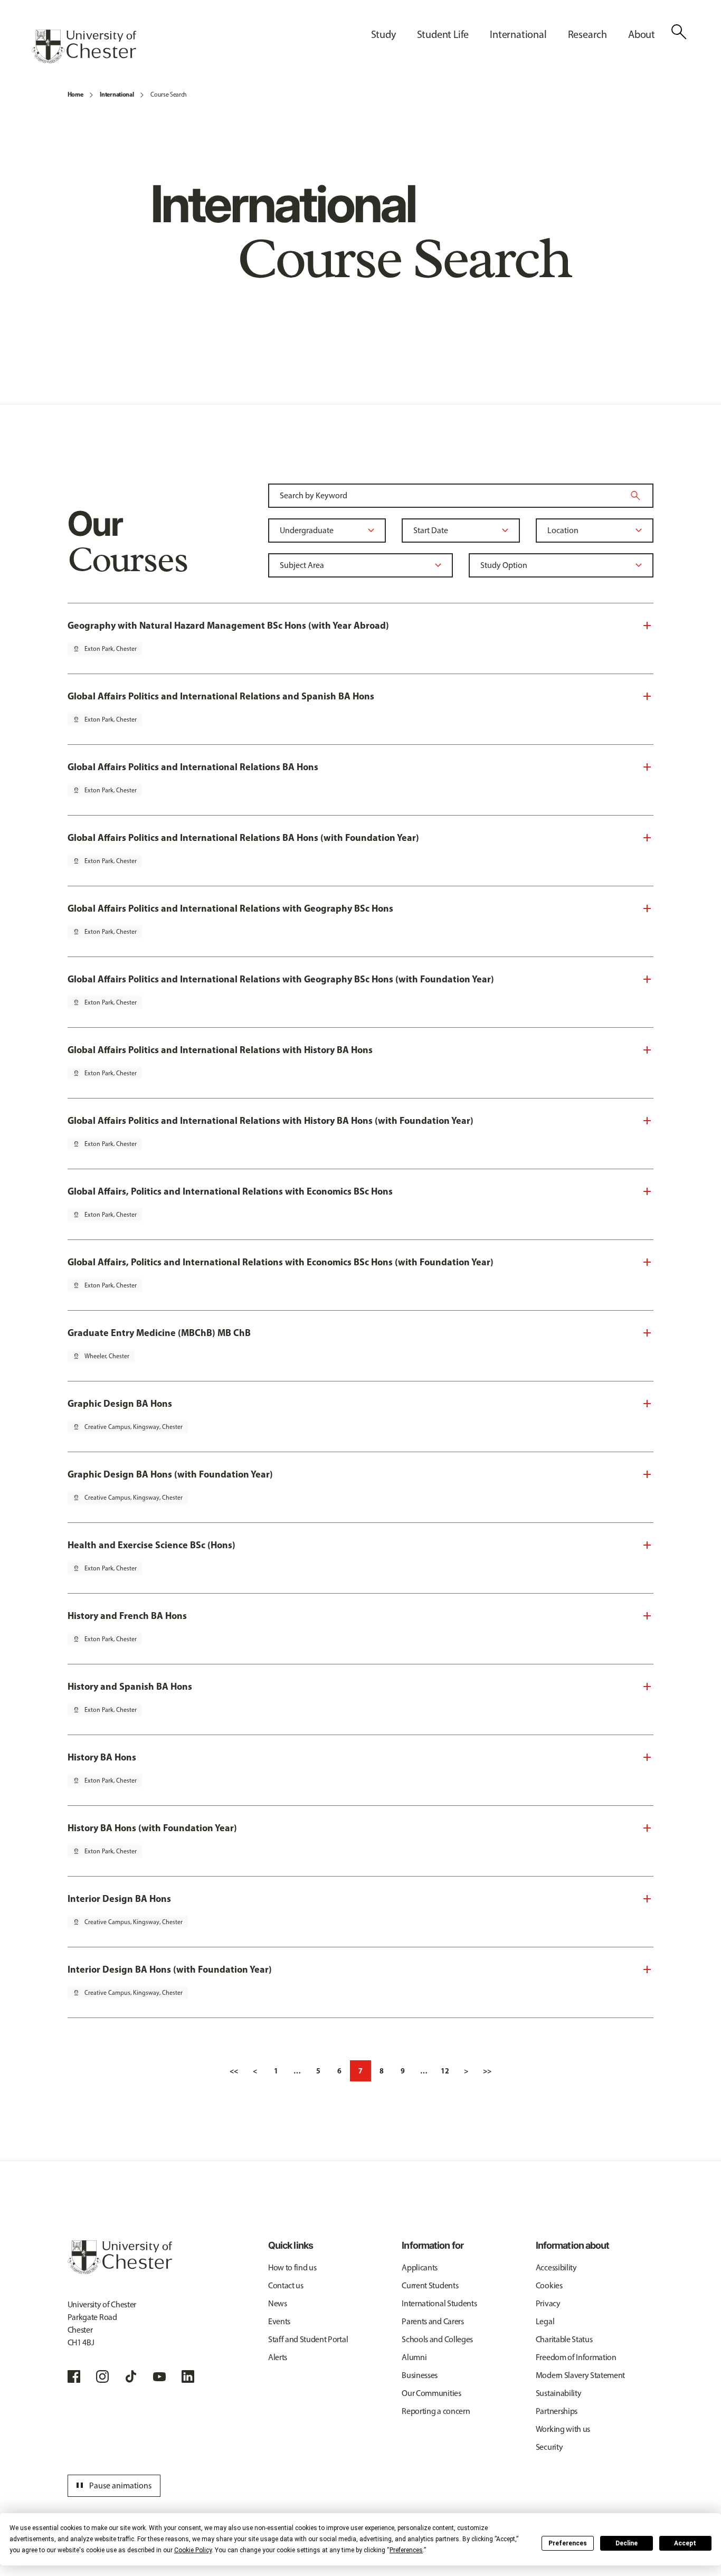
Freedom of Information (576, 2357)
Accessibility (556, 2267)
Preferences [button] (406, 2550)
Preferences (568, 2543)
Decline (627, 2543)
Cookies (549, 2285)
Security (549, 2447)
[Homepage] (84, 46)
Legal (545, 2321)
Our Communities (431, 2393)
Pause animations (112, 2486)
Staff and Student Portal (308, 2339)
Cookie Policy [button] (193, 2550)
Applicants (420, 2267)
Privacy (548, 2303)
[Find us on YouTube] (159, 2376)
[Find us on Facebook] (74, 2376)
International (117, 94)
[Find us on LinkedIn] (188, 2376)
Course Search (169, 94)
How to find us (292, 2267)
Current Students (430, 2285)
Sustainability (559, 2393)
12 (445, 2071)
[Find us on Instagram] (102, 2376)
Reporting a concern (436, 2411)
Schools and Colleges (437, 2339)
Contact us (286, 2285)
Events (279, 2321)
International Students (439, 2303)
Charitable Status (564, 2339)
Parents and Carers (433, 2321)
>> (487, 2071)
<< (234, 2071)
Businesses (420, 2375)
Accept (685, 2543)
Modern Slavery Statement (580, 2375)
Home (75, 94)
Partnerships (557, 2411)
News (278, 2303)
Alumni (414, 2357)
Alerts (278, 2357)
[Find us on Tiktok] (131, 2376)
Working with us (563, 2429)
